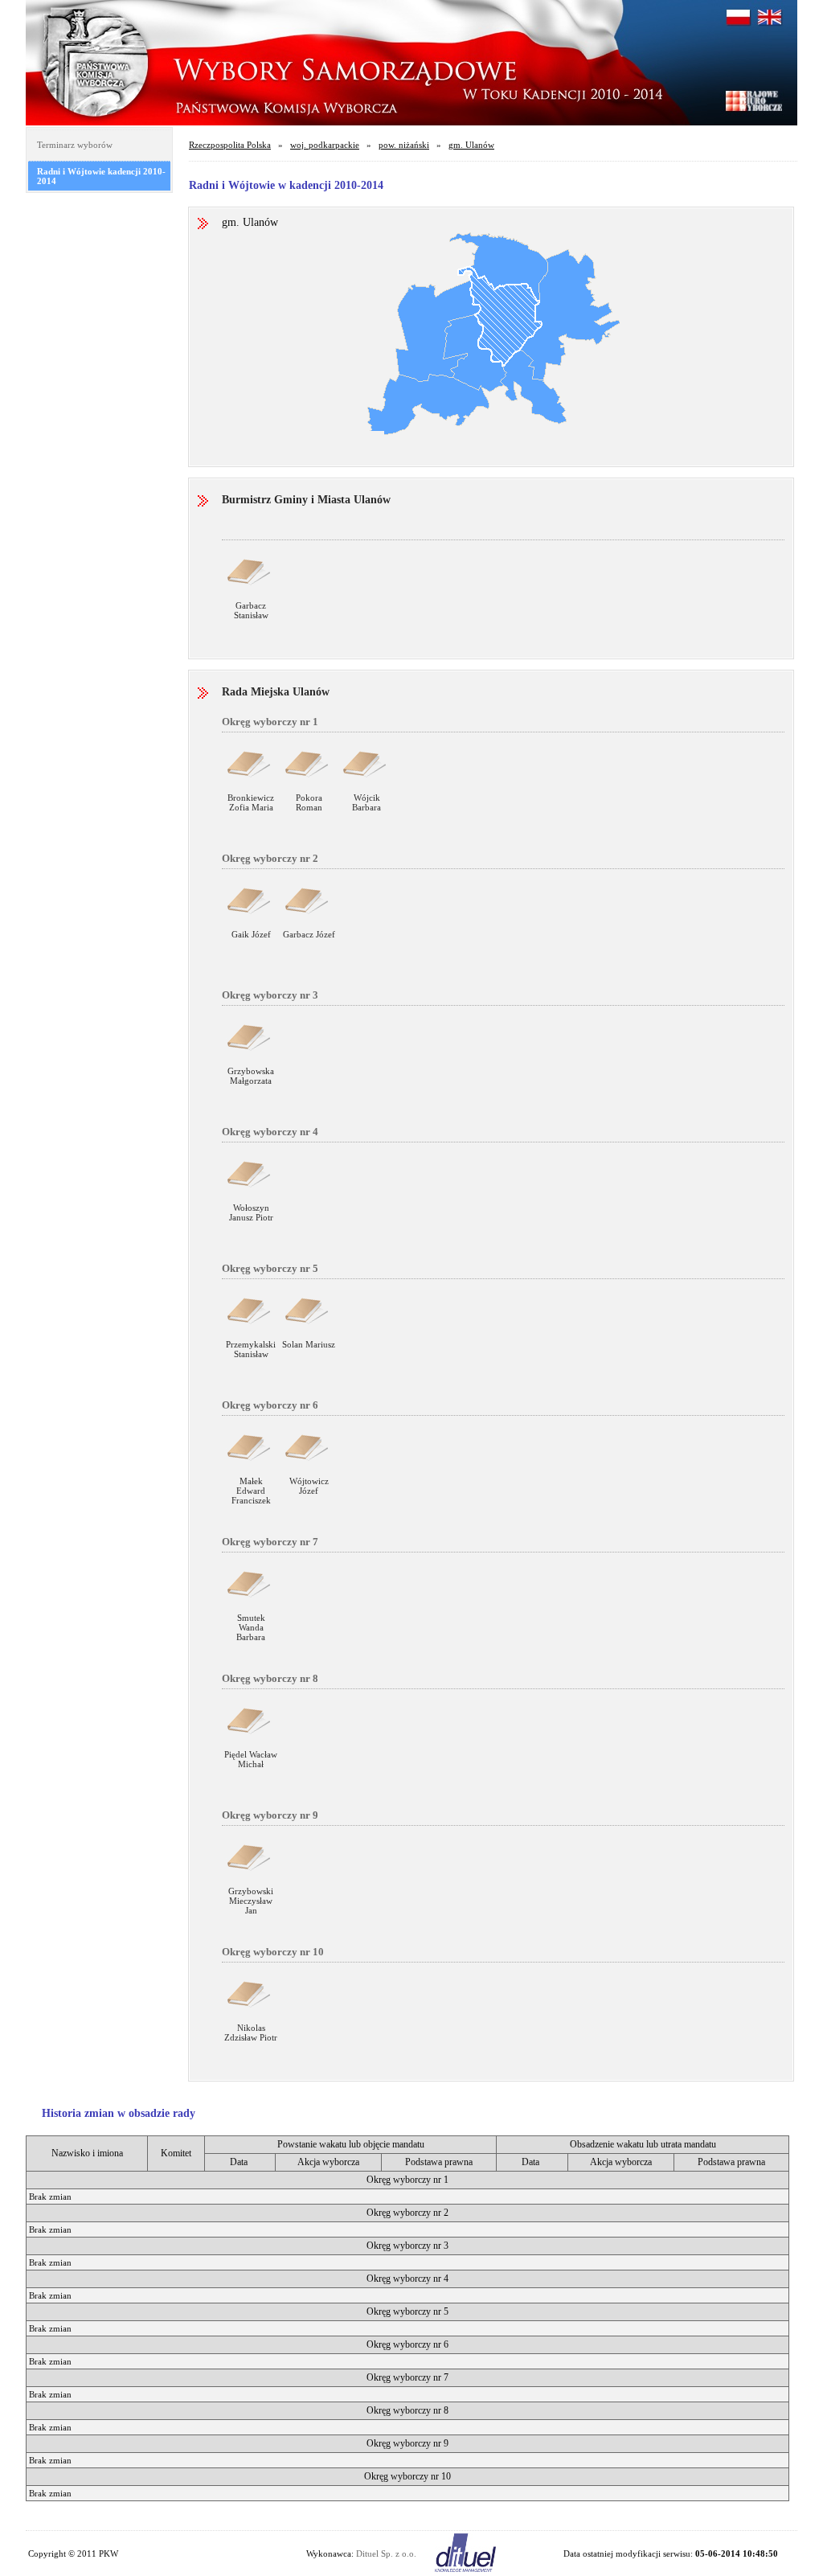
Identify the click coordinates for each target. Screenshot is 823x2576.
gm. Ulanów (471, 145)
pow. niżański (404, 145)
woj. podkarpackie (325, 145)
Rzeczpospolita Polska (230, 145)
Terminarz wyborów (75, 145)
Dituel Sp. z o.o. (386, 2553)
